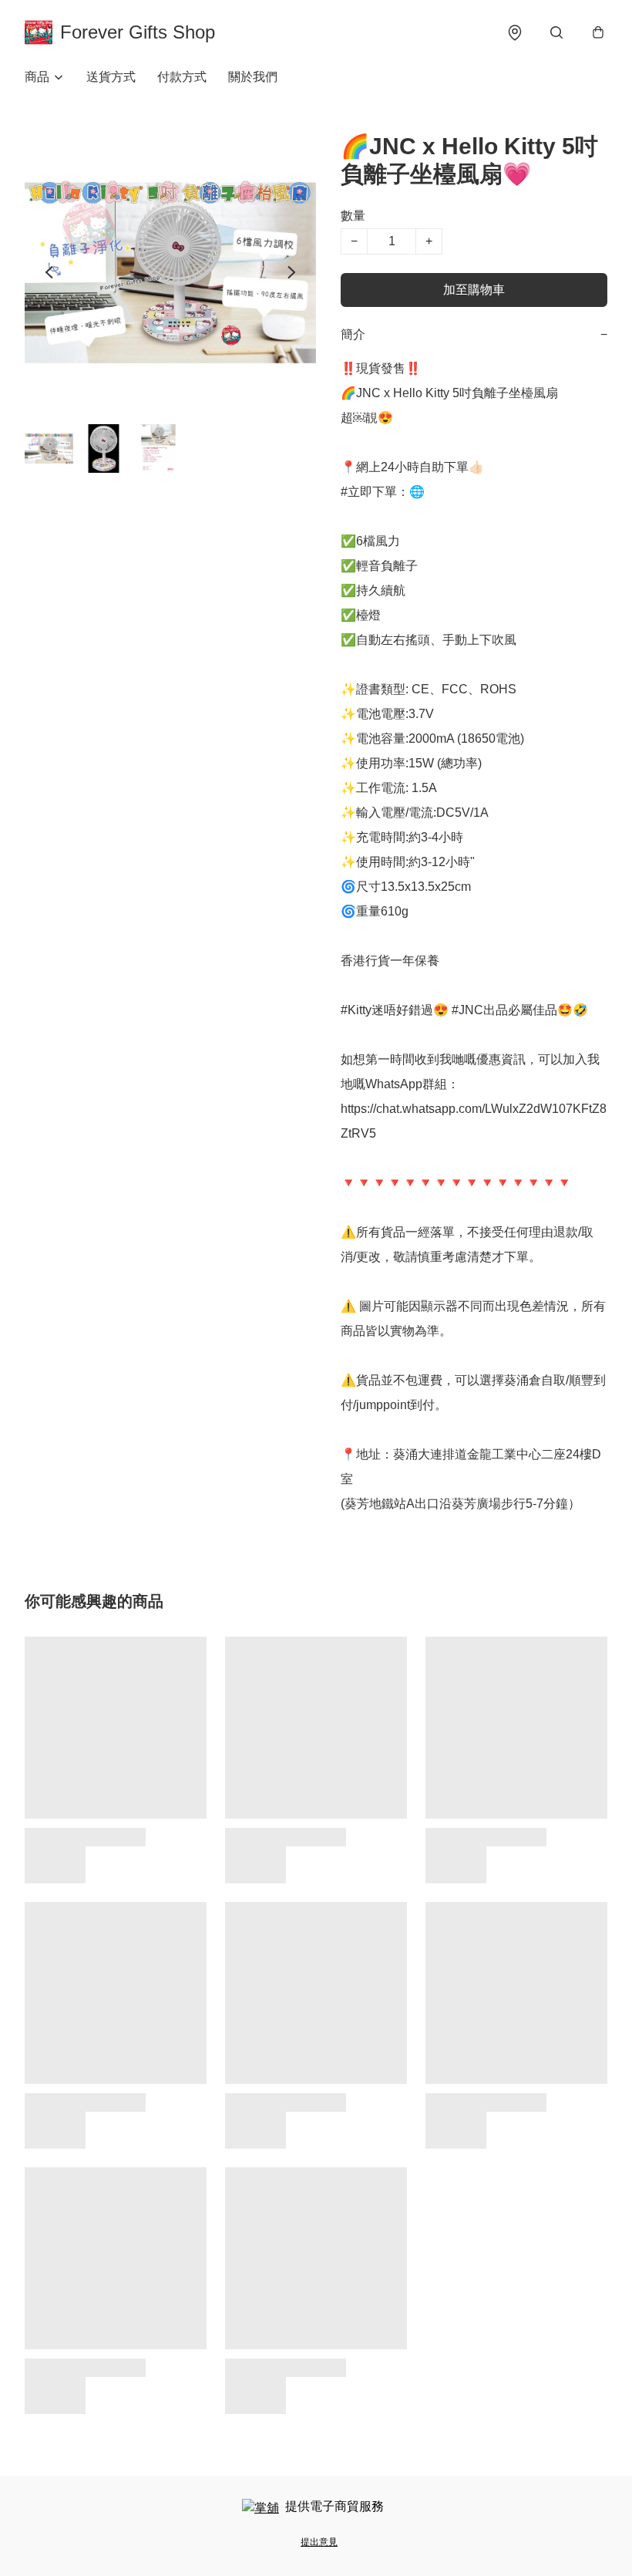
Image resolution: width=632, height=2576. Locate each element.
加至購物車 (474, 290)
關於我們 (253, 77)
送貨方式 (111, 77)
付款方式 (182, 77)
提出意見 (319, 2542)
